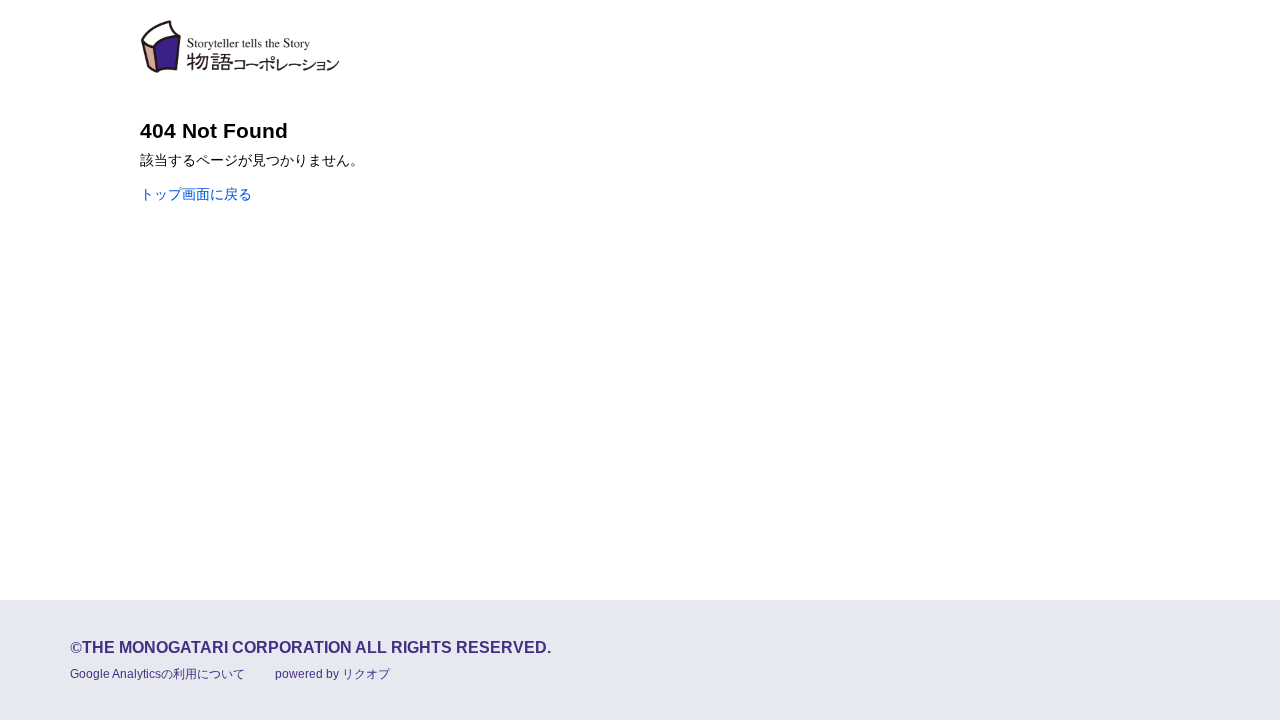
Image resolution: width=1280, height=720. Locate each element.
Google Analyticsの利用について (157, 674)
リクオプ (366, 674)
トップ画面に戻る (196, 194)
